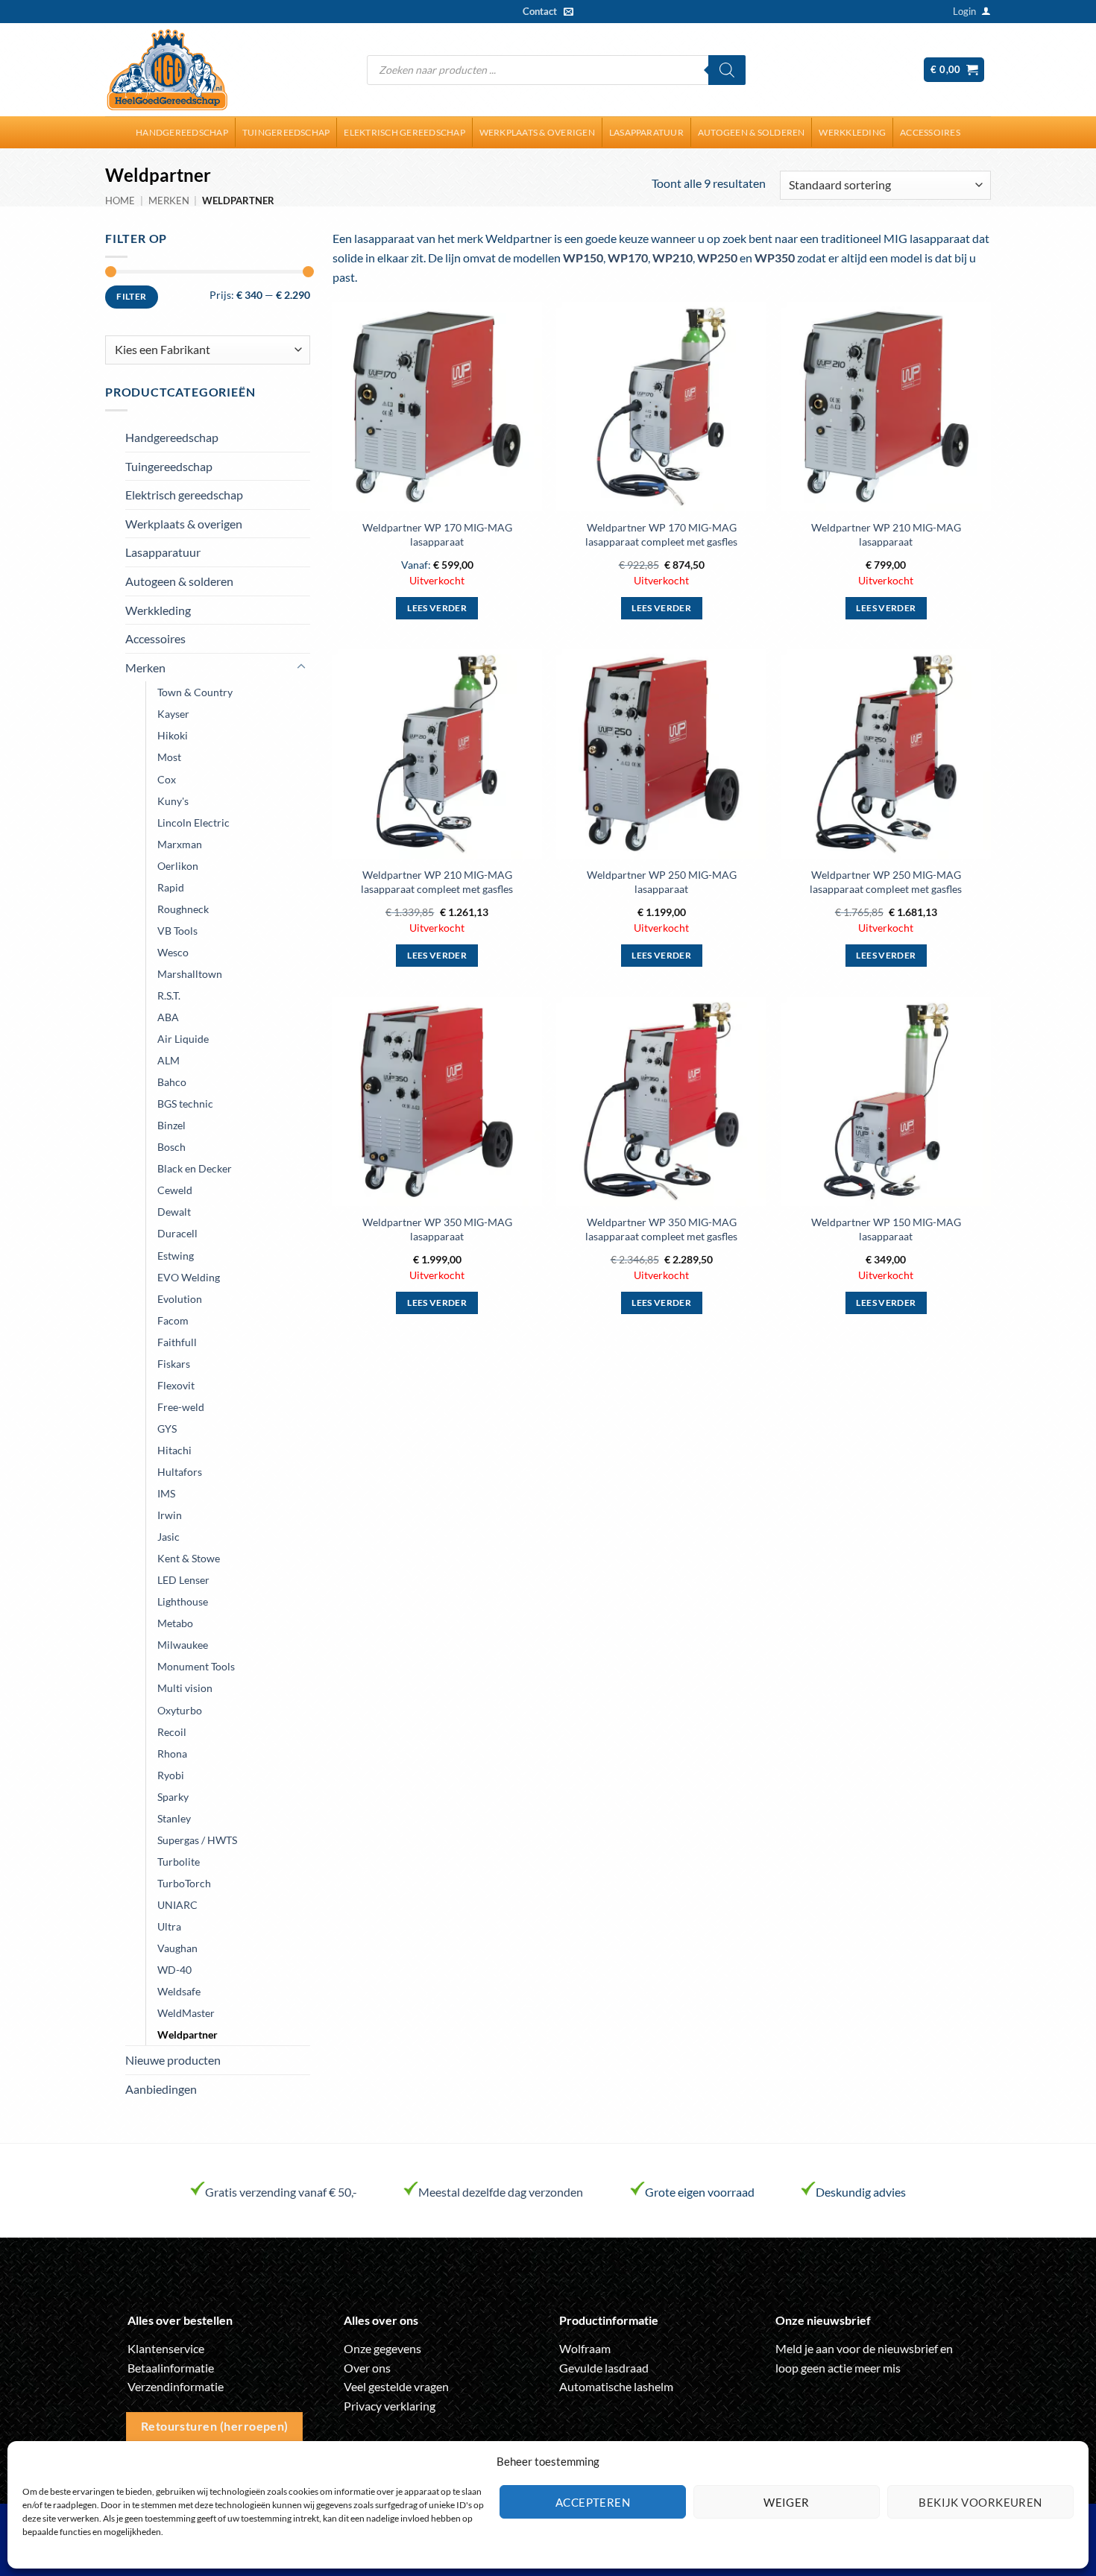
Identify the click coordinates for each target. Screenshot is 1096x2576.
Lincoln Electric (193, 823)
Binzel (171, 1125)
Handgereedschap (182, 132)
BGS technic (185, 1104)
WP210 (673, 258)
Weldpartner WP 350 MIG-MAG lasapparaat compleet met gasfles (661, 1229)
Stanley (174, 1818)
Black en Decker (195, 1168)
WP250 (717, 258)
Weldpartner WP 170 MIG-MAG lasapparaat (437, 534)
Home (120, 201)
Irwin (170, 1515)
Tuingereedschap (286, 132)
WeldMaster (186, 2013)
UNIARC (177, 1905)
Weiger (787, 2502)
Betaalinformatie (171, 2368)
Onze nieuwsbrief (823, 2320)
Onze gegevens (382, 2348)
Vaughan (177, 1948)
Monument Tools (196, 1666)
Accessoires (930, 132)
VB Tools (177, 931)
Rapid (171, 887)
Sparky (173, 1797)
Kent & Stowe (189, 1558)
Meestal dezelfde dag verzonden (501, 2192)
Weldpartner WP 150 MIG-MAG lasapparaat (886, 1229)
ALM (169, 1060)
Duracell (177, 1233)
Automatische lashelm (616, 2386)
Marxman (180, 844)
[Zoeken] (727, 70)
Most (169, 757)
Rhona (172, 1753)
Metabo (175, 1623)
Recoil (172, 1732)
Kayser (173, 714)
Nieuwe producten (173, 2060)
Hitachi (174, 1450)
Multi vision (185, 1688)
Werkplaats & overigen (537, 132)
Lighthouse (183, 1601)
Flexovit (176, 1385)
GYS (167, 1429)
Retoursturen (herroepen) (215, 2426)
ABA (168, 1017)
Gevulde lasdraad (604, 2368)
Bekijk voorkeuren (980, 2502)
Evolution (180, 1299)
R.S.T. (169, 995)
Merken (169, 201)
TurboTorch (184, 1883)
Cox (167, 779)
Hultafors (180, 1472)
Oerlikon (178, 866)
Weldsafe (179, 1991)
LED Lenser (183, 1580)
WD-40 (174, 1970)
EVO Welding (189, 1277)
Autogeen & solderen (752, 132)
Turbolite (179, 1862)
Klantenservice (166, 2348)
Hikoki (173, 735)
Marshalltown (190, 974)
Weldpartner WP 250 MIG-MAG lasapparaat (662, 882)
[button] (964, 11)
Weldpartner (188, 2034)
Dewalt (174, 1212)
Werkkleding (852, 132)
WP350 (775, 258)
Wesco (173, 952)
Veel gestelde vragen (396, 2386)
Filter (131, 296)
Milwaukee (183, 1645)
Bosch (171, 1147)
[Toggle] (301, 667)
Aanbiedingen (161, 2089)
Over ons (367, 2368)
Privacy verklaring (390, 2406)
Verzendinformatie (176, 2386)
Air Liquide (183, 1039)
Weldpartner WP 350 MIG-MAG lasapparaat (437, 1229)
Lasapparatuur (646, 132)
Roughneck (183, 909)
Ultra (169, 1926)
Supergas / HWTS (197, 1840)
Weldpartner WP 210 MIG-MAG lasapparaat (886, 534)
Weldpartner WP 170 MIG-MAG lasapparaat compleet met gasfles (661, 534)
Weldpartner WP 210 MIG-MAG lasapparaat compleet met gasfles (437, 882)
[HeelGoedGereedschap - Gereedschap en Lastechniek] (167, 70)
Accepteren (593, 2502)
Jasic (169, 1537)
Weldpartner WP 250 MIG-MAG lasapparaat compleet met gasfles (886, 882)
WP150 (583, 258)
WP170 (628, 258)
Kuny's (173, 801)
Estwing (176, 1256)
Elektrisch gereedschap (404, 132)
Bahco (172, 1082)
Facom (173, 1320)
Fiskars (174, 1364)
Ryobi (171, 1775)
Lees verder (437, 608)
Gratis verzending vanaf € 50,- (281, 2192)
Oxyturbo (180, 1710)
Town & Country (195, 692)
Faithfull (177, 1342)
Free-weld (181, 1407)
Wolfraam (585, 2348)
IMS (166, 1493)
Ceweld (175, 1190)
